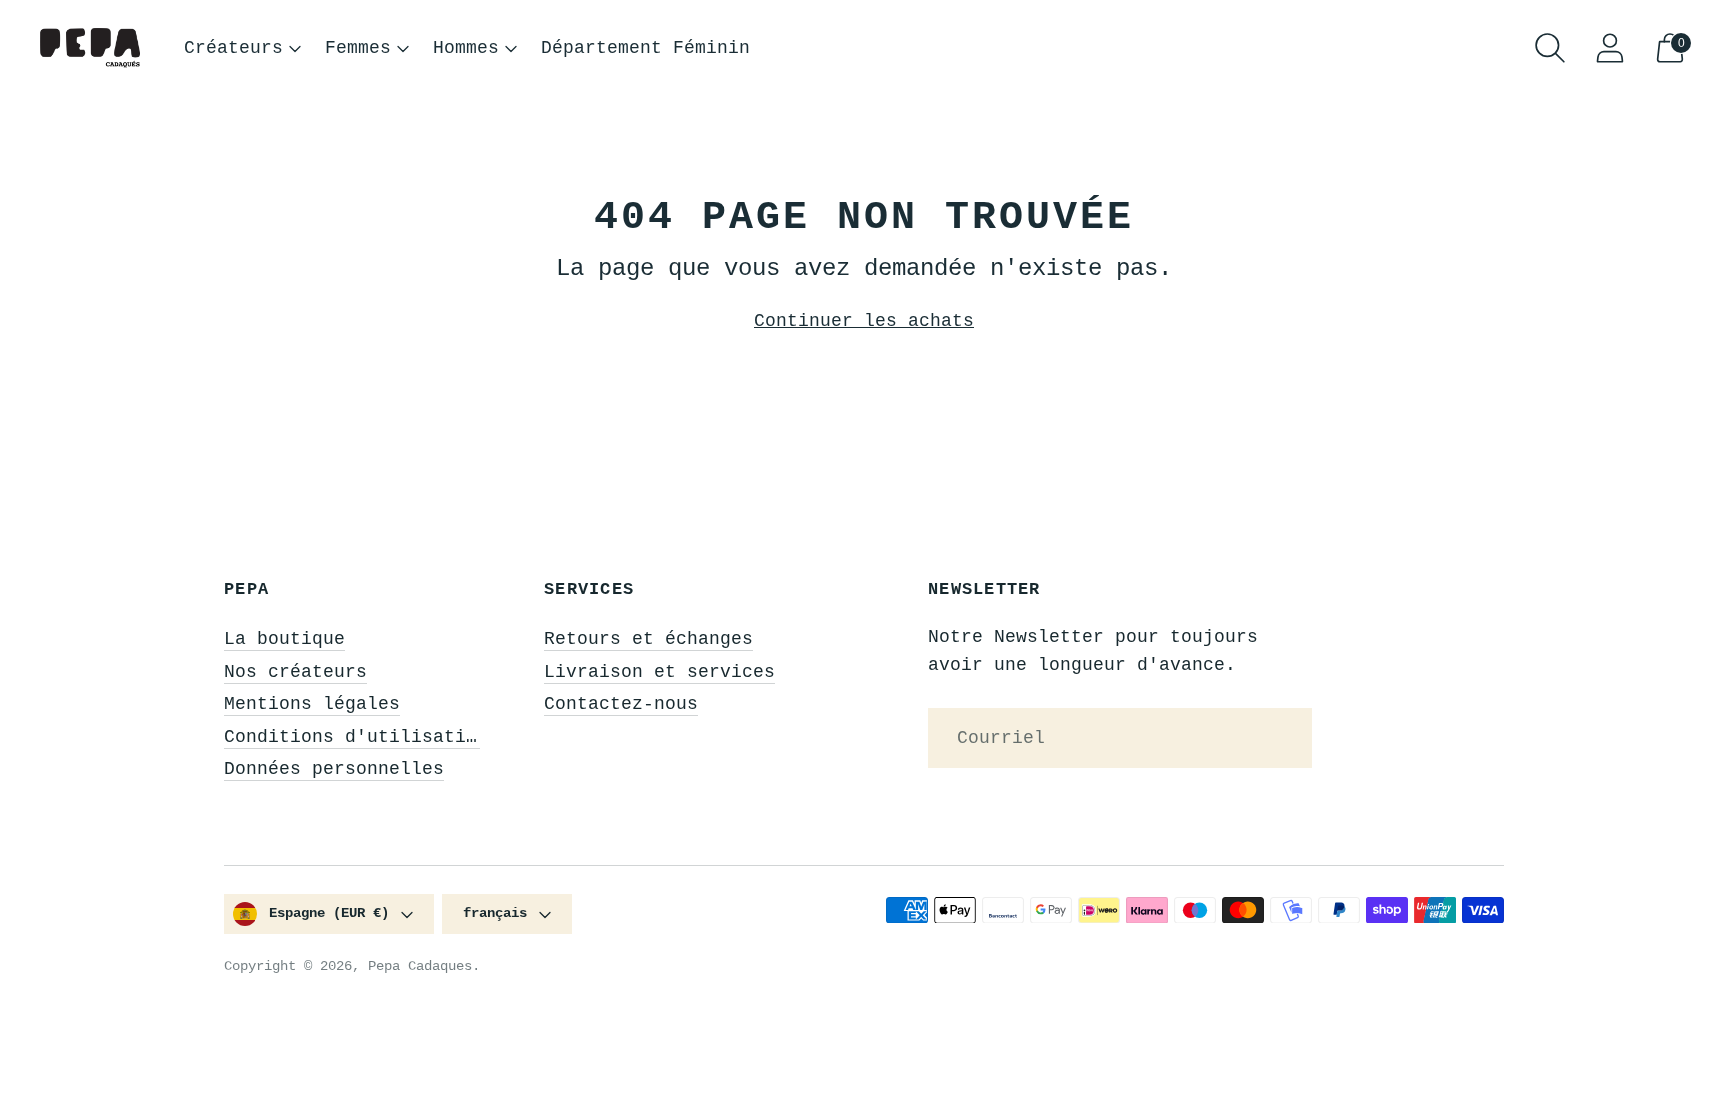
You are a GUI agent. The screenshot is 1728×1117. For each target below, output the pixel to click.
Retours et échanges (648, 639)
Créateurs (233, 48)
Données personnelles (334, 769)
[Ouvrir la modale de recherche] (1550, 48)
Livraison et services (659, 672)
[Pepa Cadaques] (90, 48)
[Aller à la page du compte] (1610, 48)
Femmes (358, 48)
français (495, 913)
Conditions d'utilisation (356, 737)
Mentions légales (312, 704)
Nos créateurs (295, 672)
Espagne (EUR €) (329, 913)
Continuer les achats (864, 321)
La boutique (284, 639)
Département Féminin (645, 48)
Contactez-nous (621, 704)
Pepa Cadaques (420, 966)
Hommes (466, 48)
